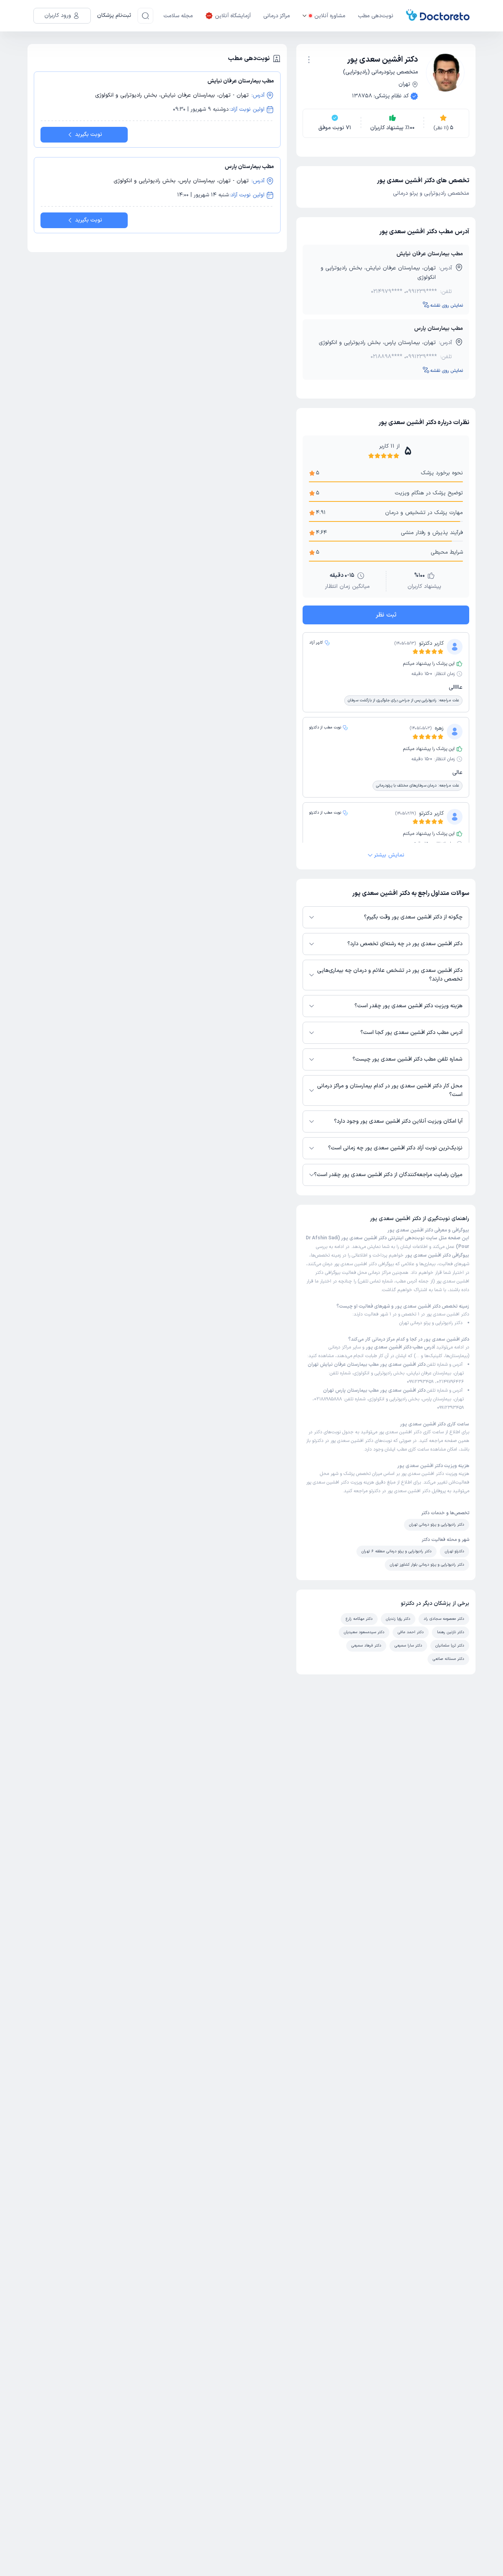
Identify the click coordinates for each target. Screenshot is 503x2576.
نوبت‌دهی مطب (376, 16)
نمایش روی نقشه (447, 306)
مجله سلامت (178, 16)
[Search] (145, 16)
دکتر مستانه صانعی (448, 1659)
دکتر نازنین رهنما (451, 1632)
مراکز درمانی (277, 16)
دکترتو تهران (454, 1551)
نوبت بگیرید (89, 134)
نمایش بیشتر (389, 855)
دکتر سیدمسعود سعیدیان (364, 1632)
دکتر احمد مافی (411, 1632)
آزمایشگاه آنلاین (233, 16)
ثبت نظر (386, 615)
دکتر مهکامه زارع (359, 1619)
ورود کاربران (58, 16)
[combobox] (309, 59)
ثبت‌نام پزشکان (114, 16)
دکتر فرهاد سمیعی (366, 1646)
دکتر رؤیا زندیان (398, 1619)
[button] (309, 60)
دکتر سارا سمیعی (408, 1646)
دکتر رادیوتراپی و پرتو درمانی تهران (431, 1323)
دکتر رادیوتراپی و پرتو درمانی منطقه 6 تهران (397, 1551)
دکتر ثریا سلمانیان (450, 1646)
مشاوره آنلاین (330, 16)
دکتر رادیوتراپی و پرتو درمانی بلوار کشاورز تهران (427, 1565)
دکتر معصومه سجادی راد (444, 1619)
